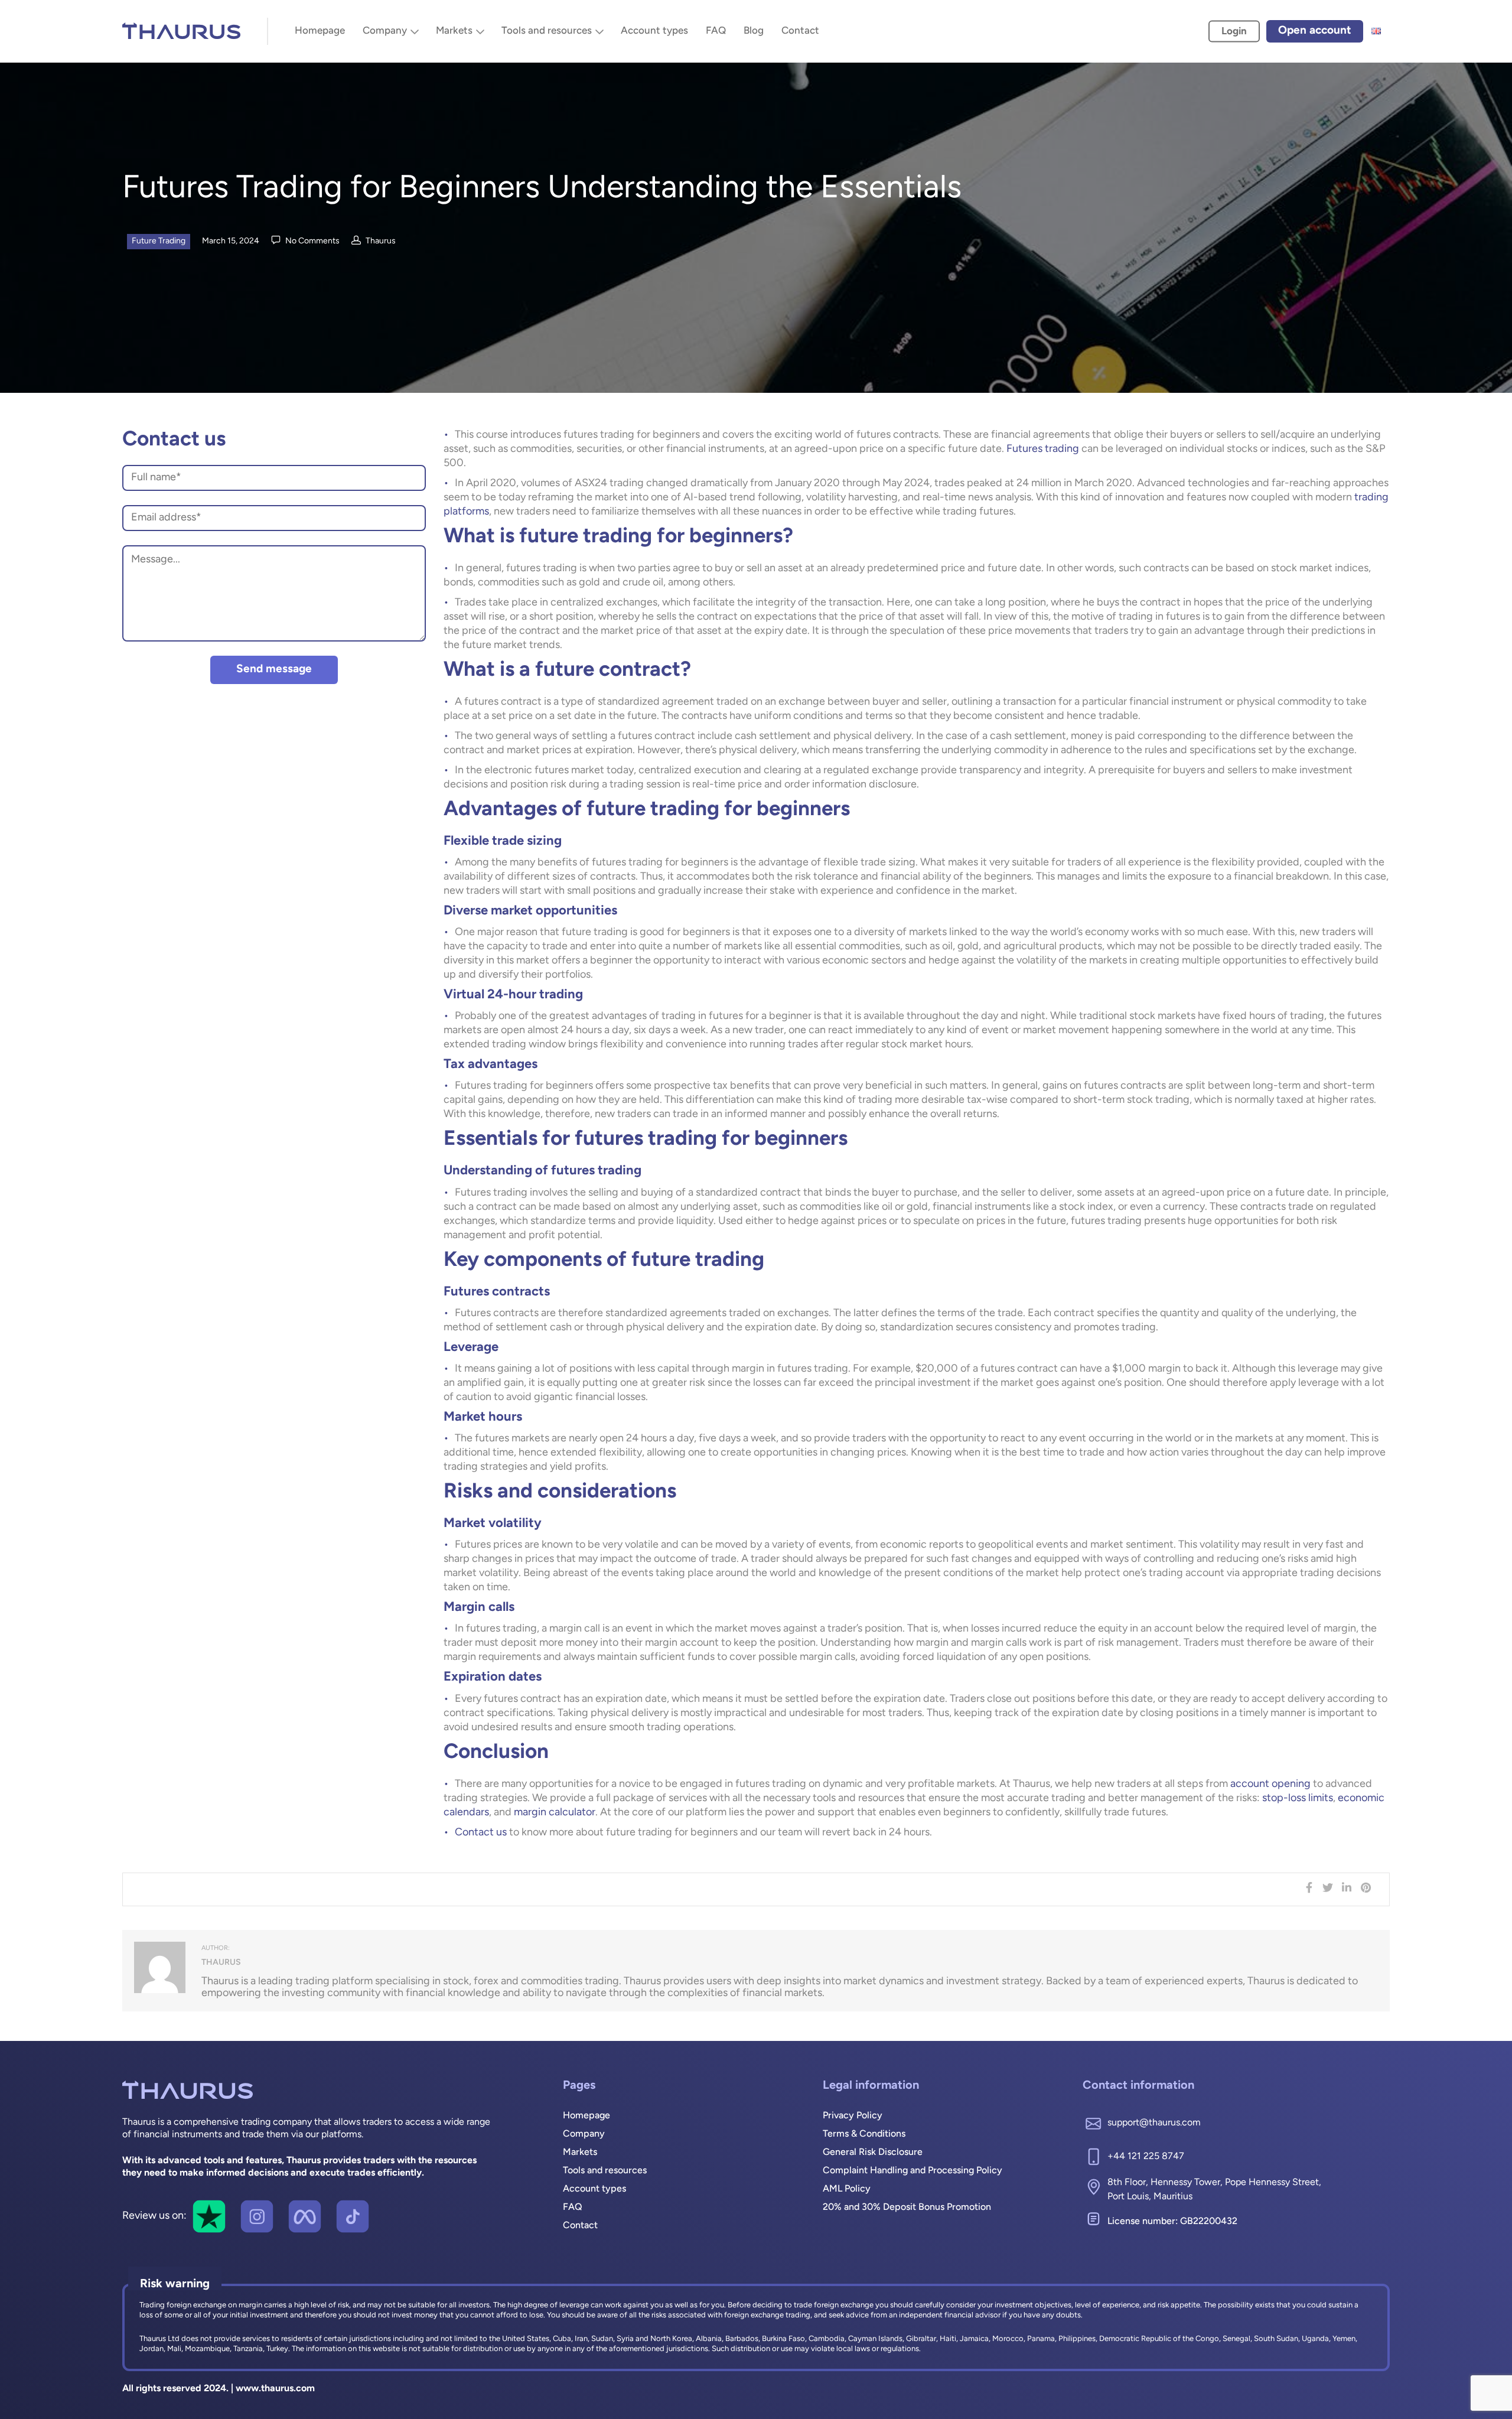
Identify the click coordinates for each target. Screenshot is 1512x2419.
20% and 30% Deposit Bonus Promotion (907, 2208)
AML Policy (847, 2189)
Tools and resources (547, 31)
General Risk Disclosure (873, 2153)
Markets (454, 31)
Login (1234, 32)
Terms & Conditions (864, 2134)
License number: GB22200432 (1172, 2222)
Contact (800, 31)
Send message (274, 670)
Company (385, 31)
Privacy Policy (853, 2116)
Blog (754, 31)
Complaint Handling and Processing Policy (913, 2171)
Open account (1315, 31)
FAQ (716, 31)
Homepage (320, 31)
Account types (654, 31)
